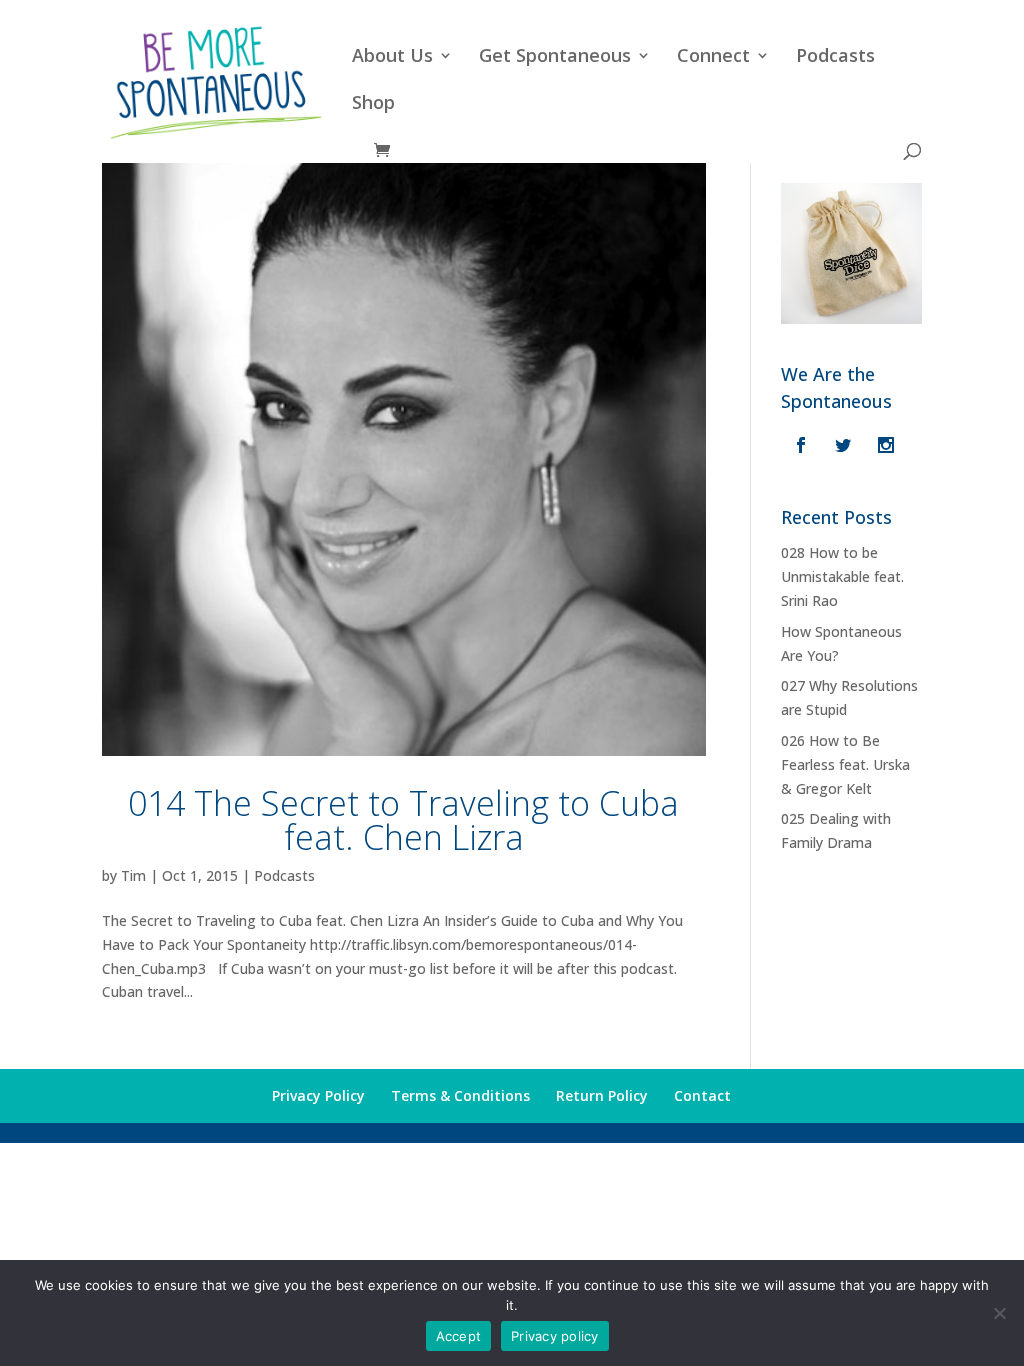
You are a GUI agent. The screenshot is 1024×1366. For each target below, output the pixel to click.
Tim (133, 875)
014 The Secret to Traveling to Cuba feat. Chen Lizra (403, 820)
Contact (702, 1095)
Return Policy (602, 1095)
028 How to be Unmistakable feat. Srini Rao (842, 576)
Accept (459, 1336)
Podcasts (835, 57)
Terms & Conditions (460, 1095)
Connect (713, 57)
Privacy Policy (318, 1095)
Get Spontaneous (555, 57)
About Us (392, 57)
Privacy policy (555, 1336)
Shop (373, 104)
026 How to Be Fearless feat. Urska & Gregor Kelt (845, 764)
